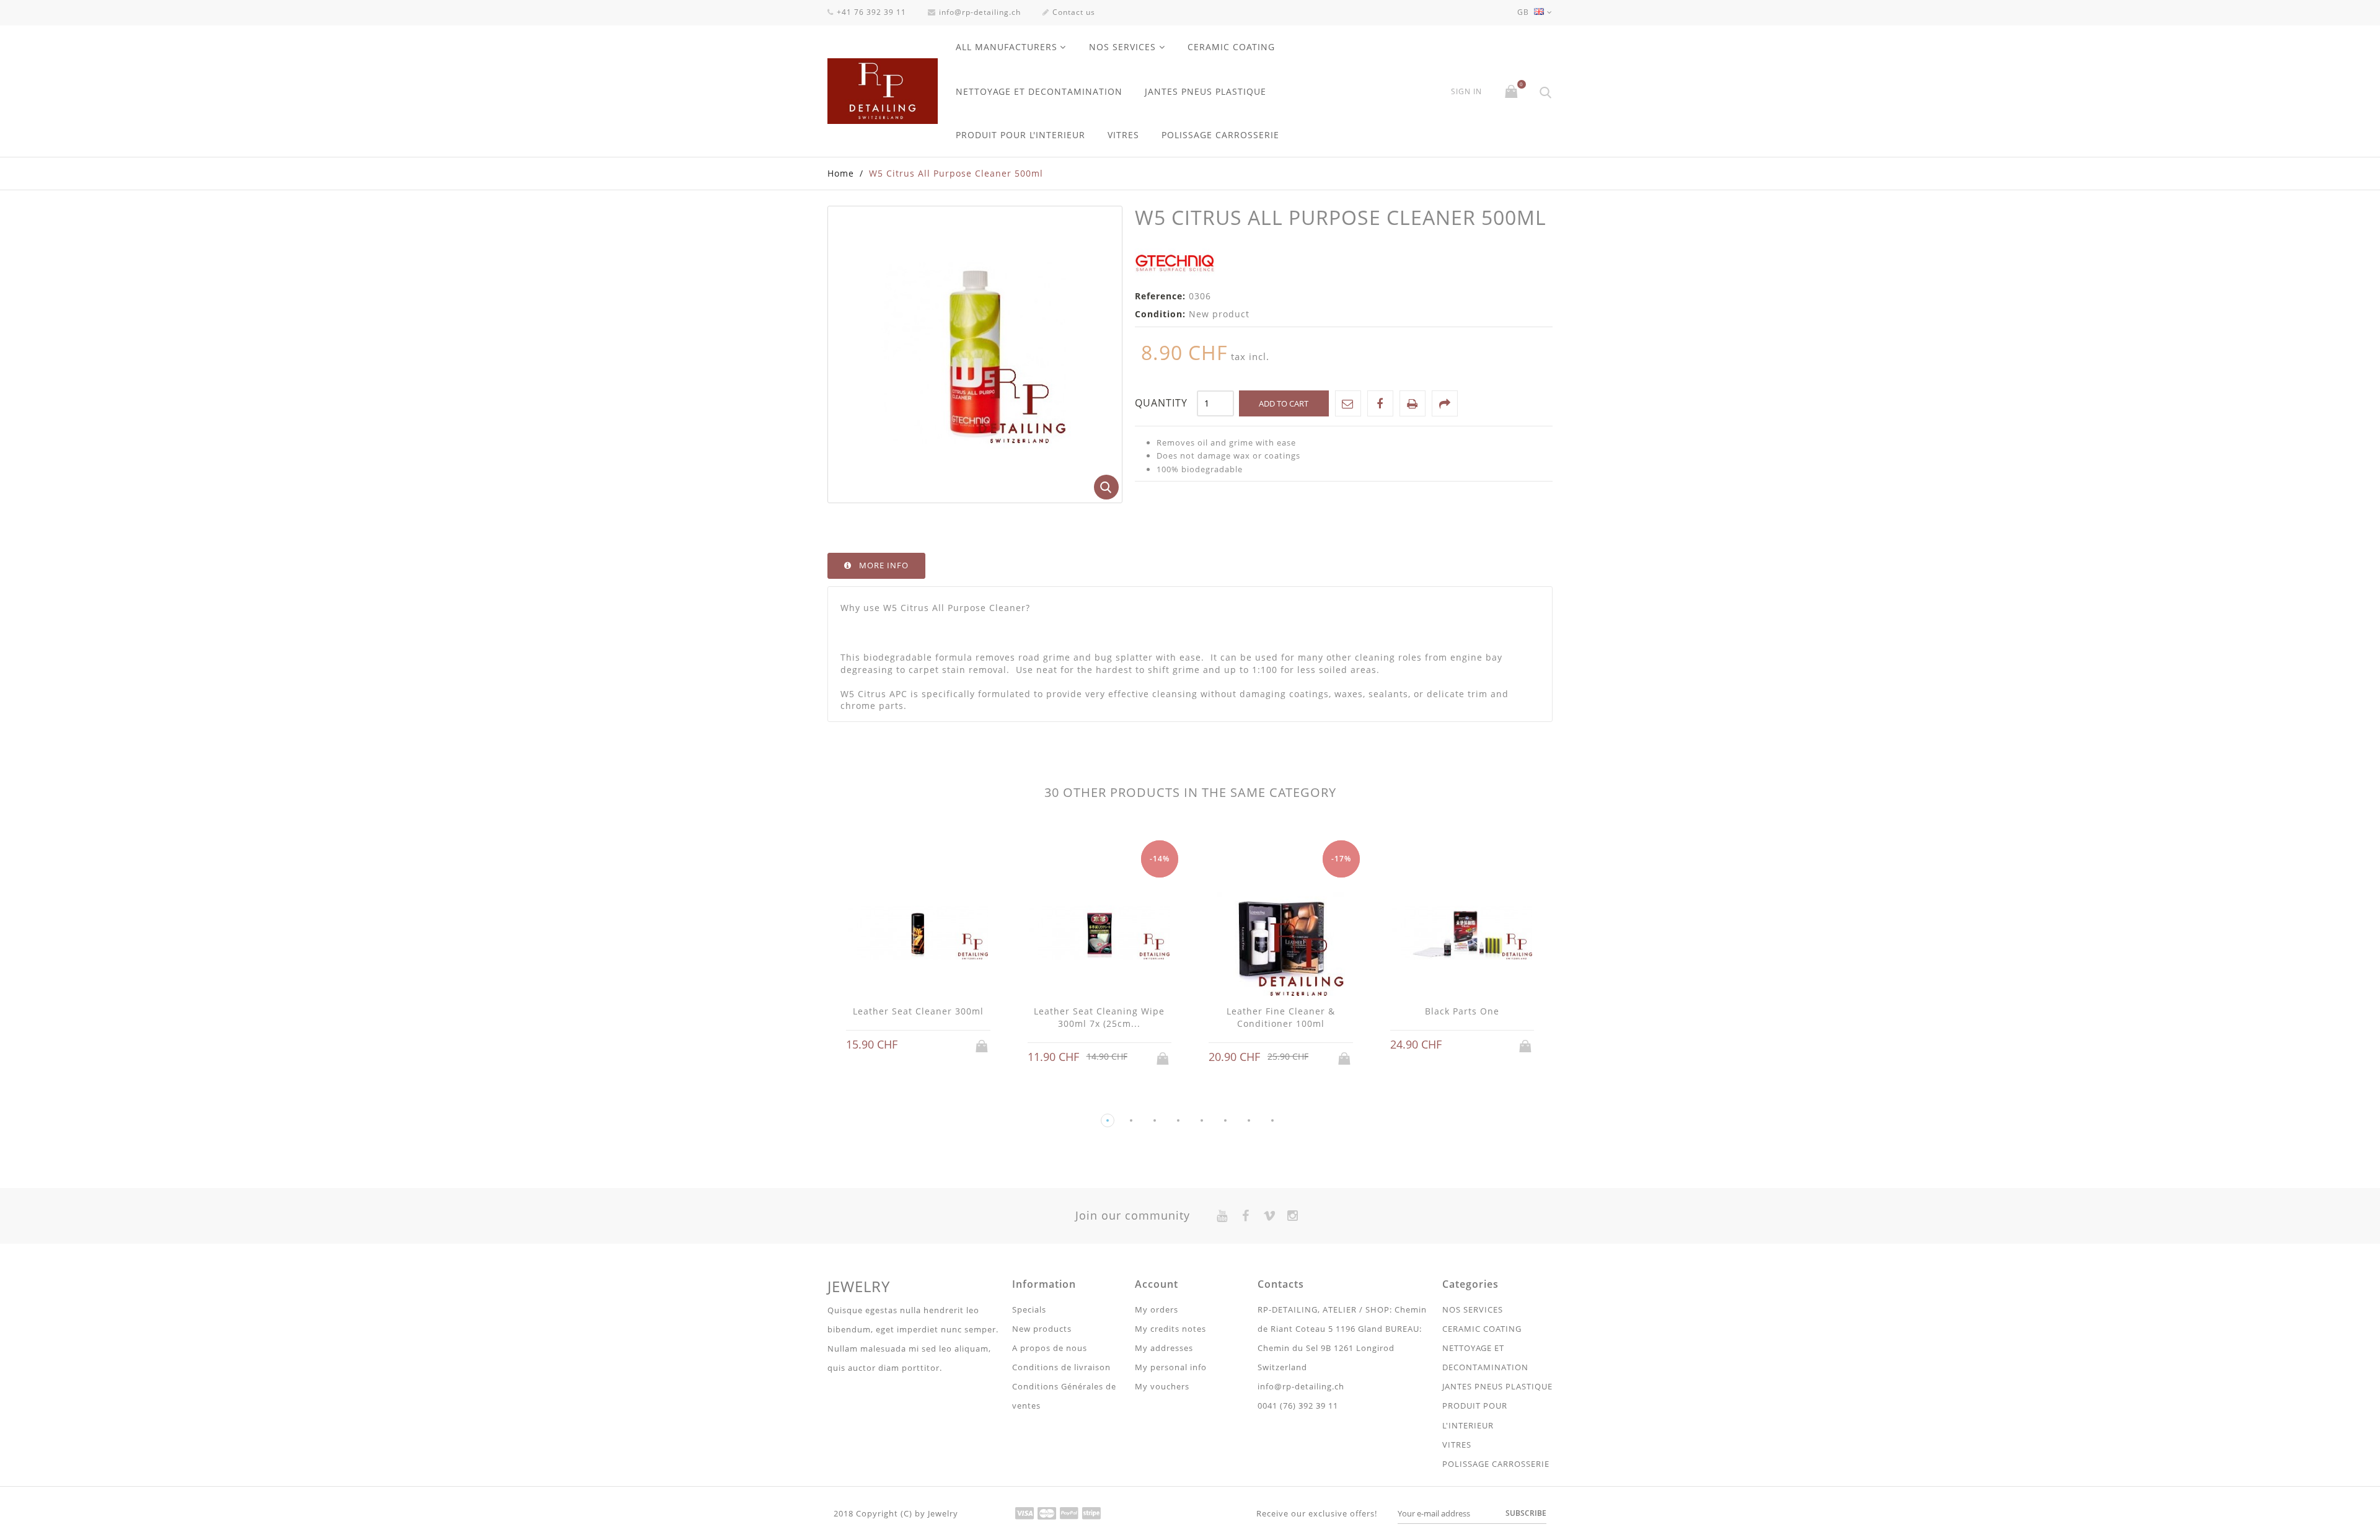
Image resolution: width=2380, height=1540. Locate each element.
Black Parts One (1462, 1011)
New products (1042, 1329)
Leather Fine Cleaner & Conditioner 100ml (1281, 1017)
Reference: (1160, 296)
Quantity (1161, 403)
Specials (1029, 1309)
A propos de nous (1050, 1348)
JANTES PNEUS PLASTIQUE (1205, 91)
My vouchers (1162, 1386)
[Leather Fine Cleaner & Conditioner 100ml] (1281, 934)
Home (841, 173)
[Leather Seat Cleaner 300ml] (918, 934)
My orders (1157, 1309)
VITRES (1123, 135)
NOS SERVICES (1122, 47)
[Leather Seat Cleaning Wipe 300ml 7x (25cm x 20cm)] (1100, 934)
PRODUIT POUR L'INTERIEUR (1020, 135)
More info (884, 565)
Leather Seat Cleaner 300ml (918, 1011)
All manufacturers (1007, 47)
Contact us (1074, 12)
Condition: (1160, 314)
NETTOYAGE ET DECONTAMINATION (1039, 91)
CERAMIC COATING (1231, 47)
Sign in (1466, 92)
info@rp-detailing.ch (980, 12)
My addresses (1164, 1348)
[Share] (1445, 403)
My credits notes (1170, 1329)
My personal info (1171, 1367)
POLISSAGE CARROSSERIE (1220, 135)
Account (1157, 1284)
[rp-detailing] (883, 91)
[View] (930, 1045)
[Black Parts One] (1462, 934)
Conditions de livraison (1061, 1367)
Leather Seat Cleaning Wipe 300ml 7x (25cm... (1099, 1017)
